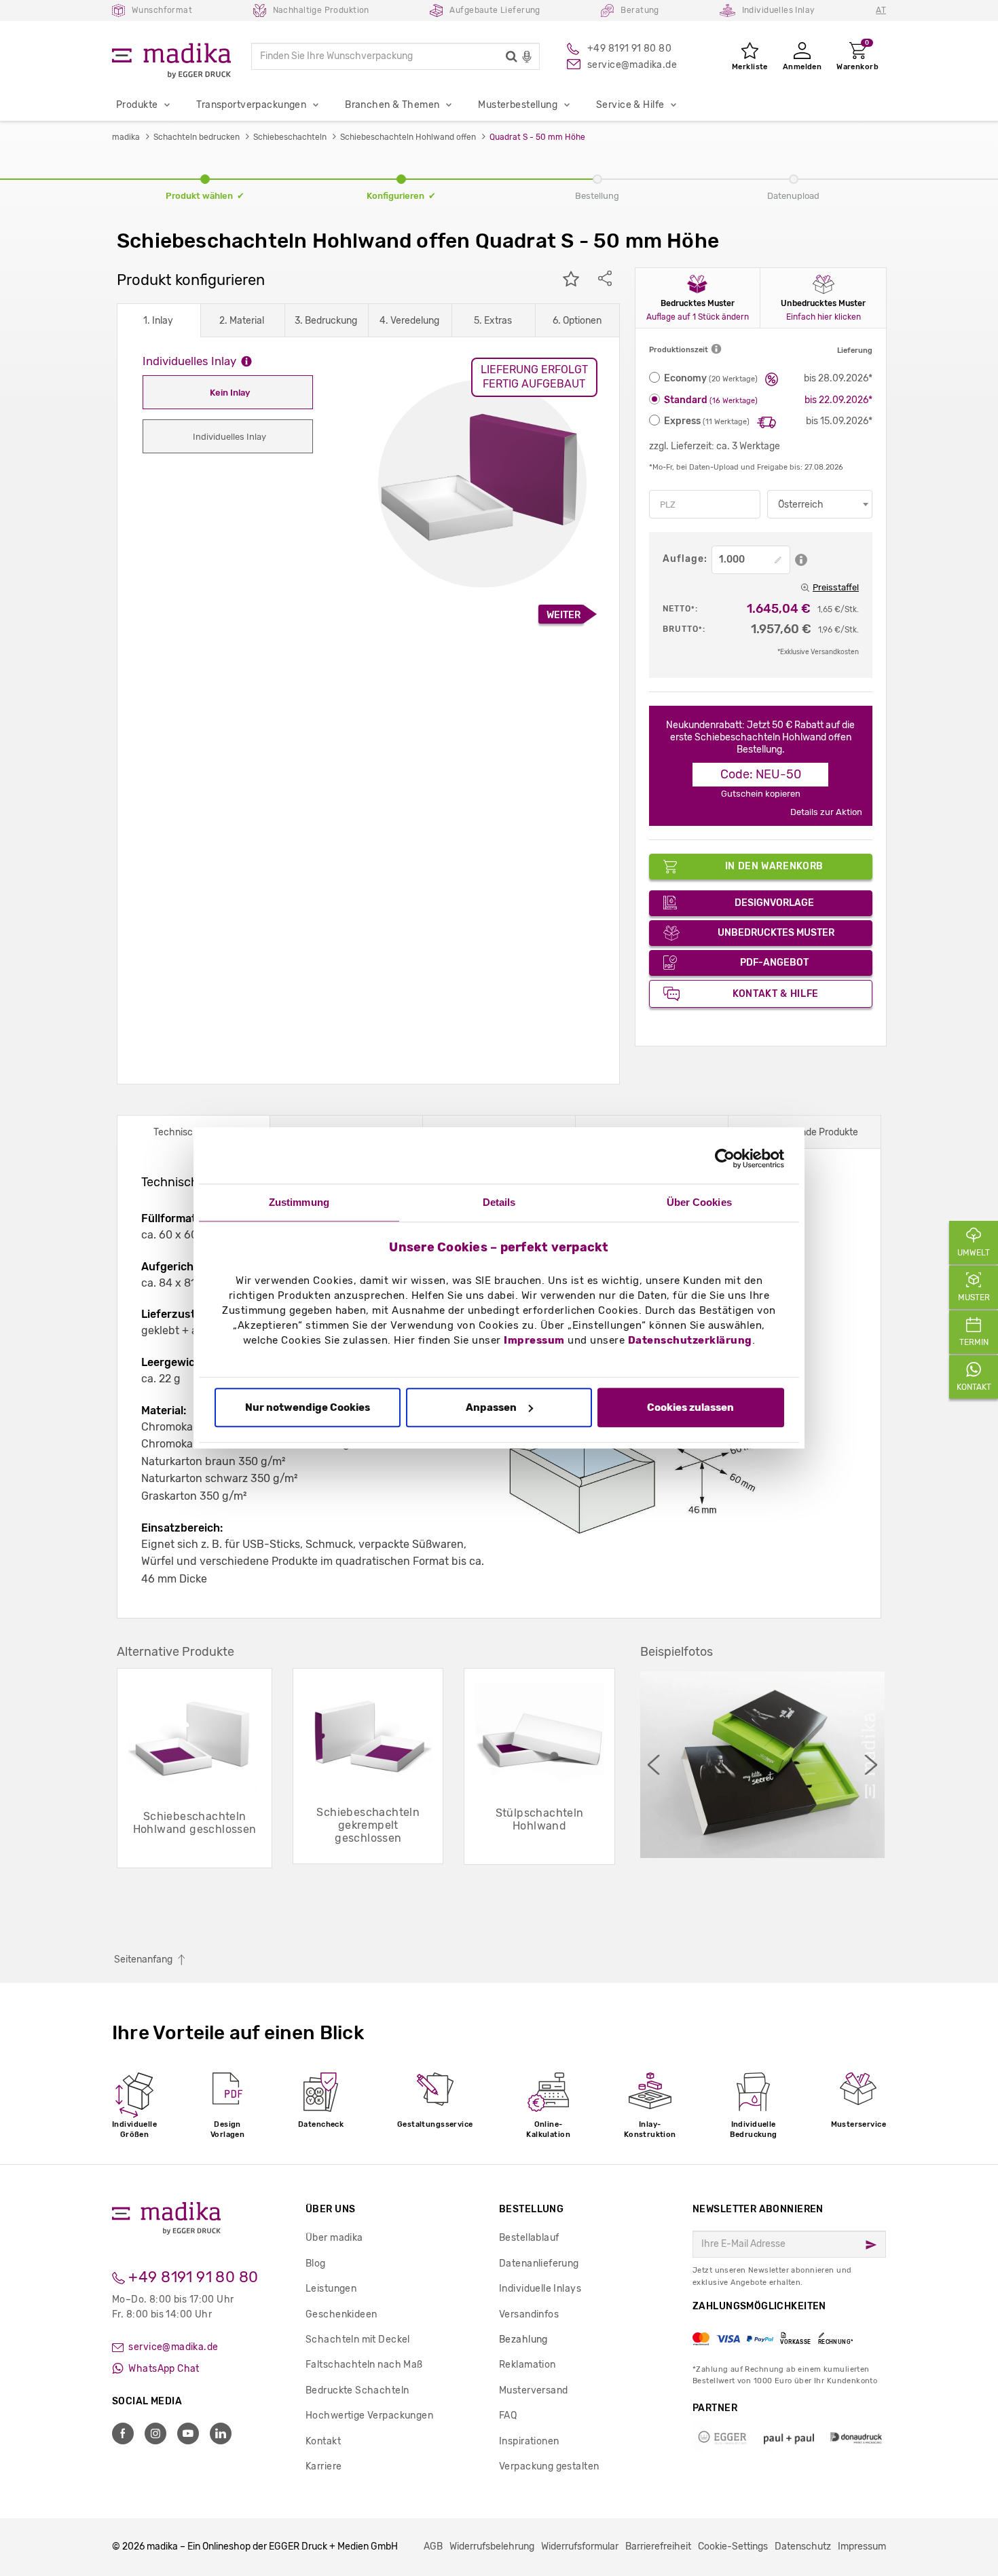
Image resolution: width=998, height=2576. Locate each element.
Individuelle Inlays (540, 2289)
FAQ (508, 2416)
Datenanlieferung (539, 2264)
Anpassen (491, 1407)
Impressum (534, 1341)
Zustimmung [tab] (299, 1202)
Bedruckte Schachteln (357, 2390)
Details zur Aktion (826, 812)
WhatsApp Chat (163, 2369)
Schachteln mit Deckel (358, 2340)
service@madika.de (172, 2347)
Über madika (334, 2238)
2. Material (242, 321)
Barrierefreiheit (658, 2546)
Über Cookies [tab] (699, 1202)
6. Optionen (577, 321)
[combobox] (820, 504)
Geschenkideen (341, 2314)
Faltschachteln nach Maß (364, 2365)
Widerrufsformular (580, 2546)
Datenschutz (803, 2546)
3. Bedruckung (326, 321)
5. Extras (493, 321)
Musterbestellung (518, 105)
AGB (433, 2546)
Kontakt (323, 2441)
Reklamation (528, 2365)
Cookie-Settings (733, 2546)
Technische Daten (193, 1132)
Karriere (324, 2466)
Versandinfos (529, 2314)
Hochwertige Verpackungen (369, 2416)
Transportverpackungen (251, 105)
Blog (316, 2264)
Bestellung (531, 2209)
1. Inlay (158, 321)
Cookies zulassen (690, 1407)
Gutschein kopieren (761, 794)
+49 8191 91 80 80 (192, 2277)
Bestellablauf (529, 2238)
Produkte (137, 105)
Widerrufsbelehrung (492, 2546)
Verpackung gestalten (549, 2466)
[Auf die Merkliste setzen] (571, 280)
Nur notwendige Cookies (308, 1407)
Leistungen (331, 2289)
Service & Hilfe (630, 105)
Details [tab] (499, 1202)
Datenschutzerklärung (690, 1341)
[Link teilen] (605, 280)
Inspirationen (529, 2441)
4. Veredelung (409, 321)
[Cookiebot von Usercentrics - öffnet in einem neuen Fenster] (725, 1158)
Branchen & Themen (392, 105)
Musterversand (533, 2390)
